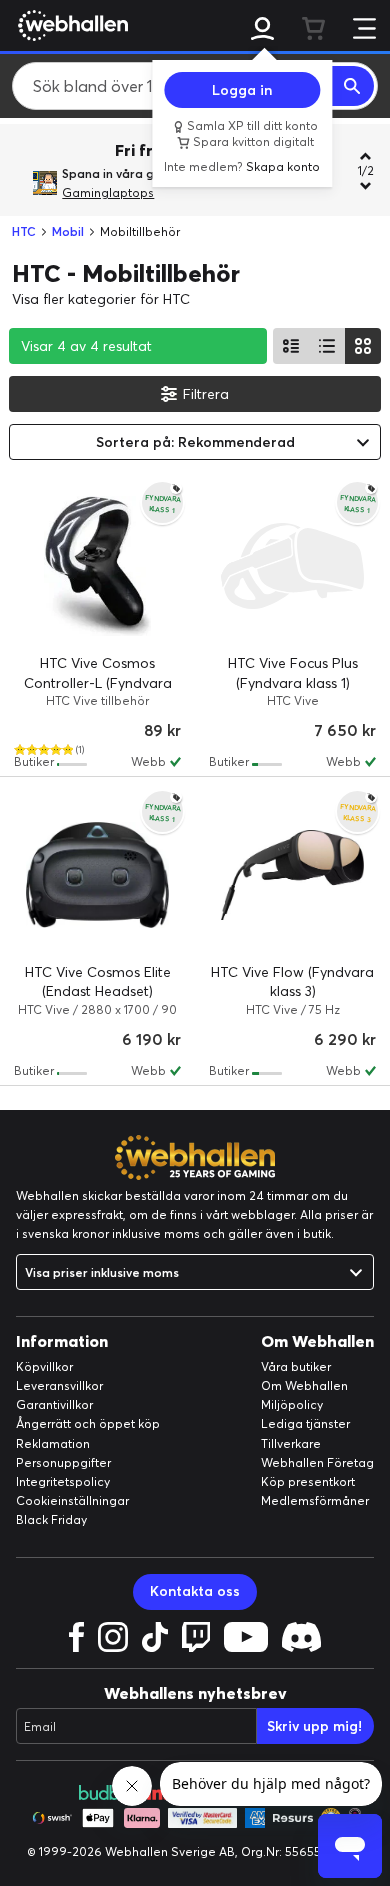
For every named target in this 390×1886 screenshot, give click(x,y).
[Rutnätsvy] (363, 346)
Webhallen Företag (317, 1462)
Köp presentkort (308, 1481)
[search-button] (353, 86)
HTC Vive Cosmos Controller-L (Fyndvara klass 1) (98, 682)
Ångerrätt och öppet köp (88, 1423)
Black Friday (51, 1519)
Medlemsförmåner (315, 1500)
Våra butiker (296, 1366)
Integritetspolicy (63, 1481)
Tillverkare (291, 1443)
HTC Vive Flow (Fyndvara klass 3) (292, 982)
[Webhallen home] (70, 25)
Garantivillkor (54, 1404)
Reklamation (53, 1443)
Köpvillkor (44, 1366)
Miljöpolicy (292, 1404)
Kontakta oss (195, 1591)
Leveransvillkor (59, 1385)
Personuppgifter (63, 1462)
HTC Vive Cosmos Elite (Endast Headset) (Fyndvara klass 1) (98, 991)
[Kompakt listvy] (327, 346)
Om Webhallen (304, 1385)
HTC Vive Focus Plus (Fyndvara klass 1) (293, 673)
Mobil (68, 231)
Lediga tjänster (305, 1423)
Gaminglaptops (108, 192)
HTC (24, 231)
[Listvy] (291, 346)
